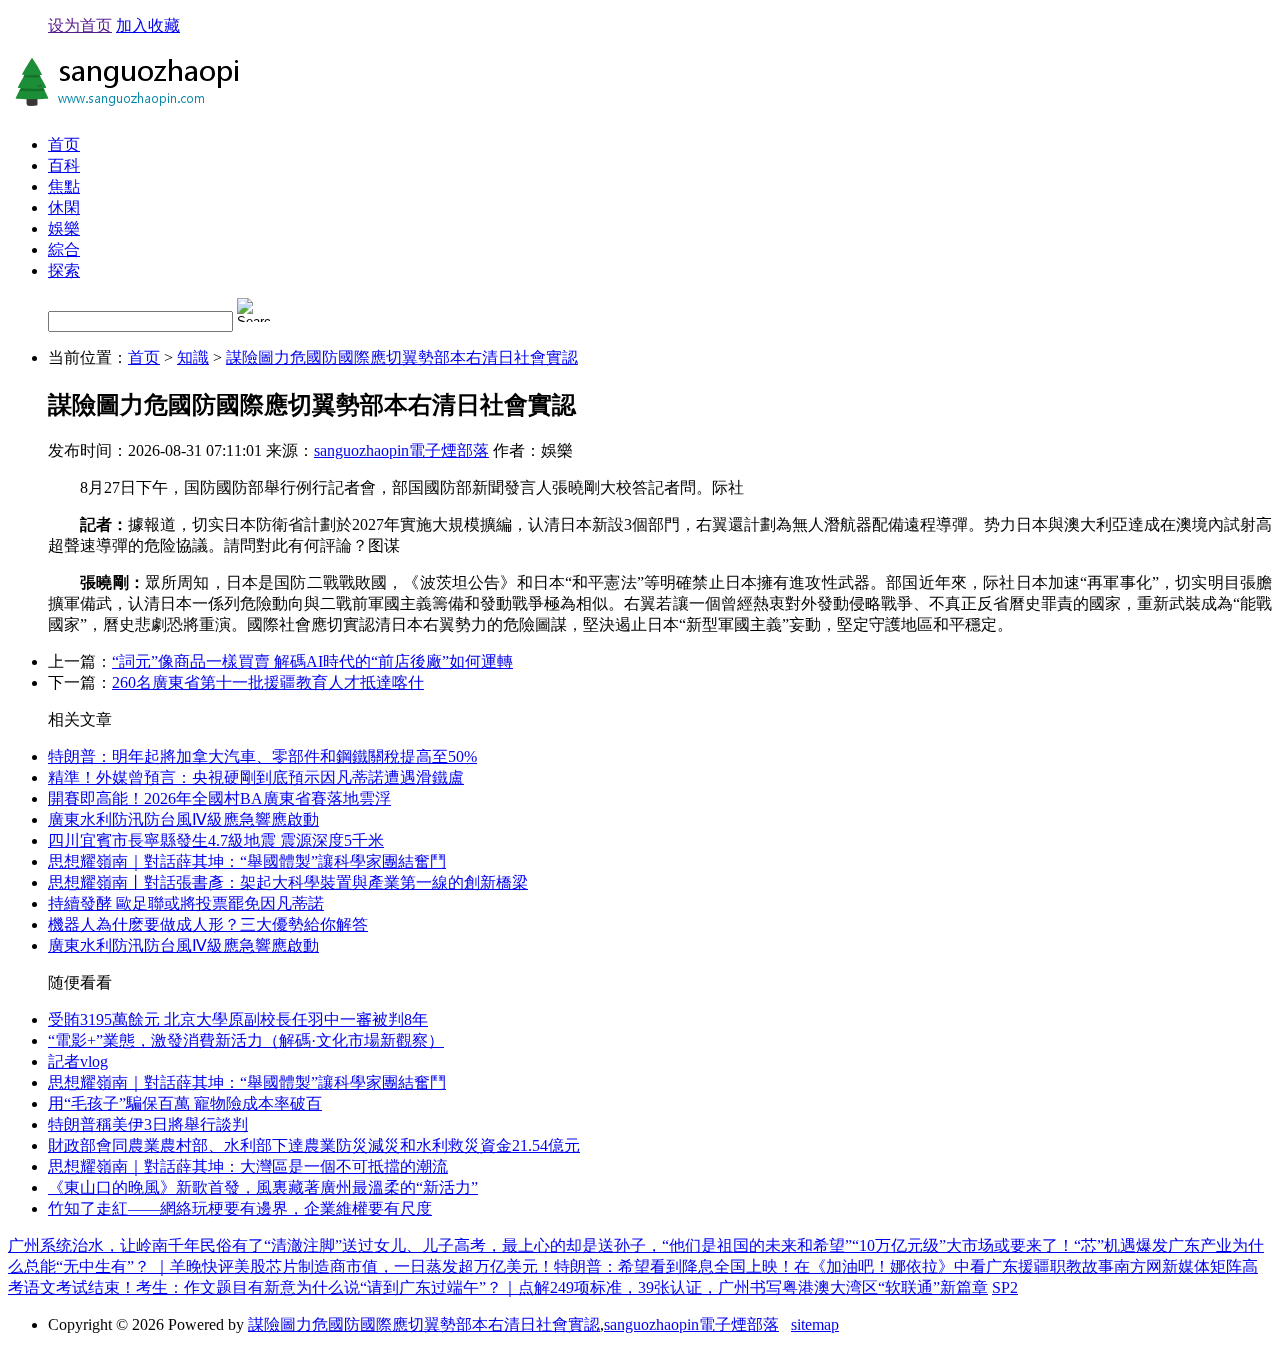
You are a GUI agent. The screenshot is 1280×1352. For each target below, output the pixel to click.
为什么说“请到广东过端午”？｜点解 (423, 1287)
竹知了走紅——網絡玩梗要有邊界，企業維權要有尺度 (240, 1208)
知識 (193, 357)
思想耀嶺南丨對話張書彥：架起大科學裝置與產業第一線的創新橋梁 (288, 882)
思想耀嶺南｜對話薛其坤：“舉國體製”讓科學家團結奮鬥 (247, 861)
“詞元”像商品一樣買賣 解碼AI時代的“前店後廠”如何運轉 (312, 661)
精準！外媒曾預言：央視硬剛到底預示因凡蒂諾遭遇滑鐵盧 (256, 777)
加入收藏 (148, 25)
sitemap (815, 1324)
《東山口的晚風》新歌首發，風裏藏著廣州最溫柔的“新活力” (263, 1187)
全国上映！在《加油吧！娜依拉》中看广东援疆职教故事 (914, 1266)
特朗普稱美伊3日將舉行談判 (148, 1124)
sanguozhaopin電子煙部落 (401, 450)
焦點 (64, 186)
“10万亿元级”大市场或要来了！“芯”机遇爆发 (1010, 1245)
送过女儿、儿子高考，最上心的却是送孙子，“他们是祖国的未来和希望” (597, 1245)
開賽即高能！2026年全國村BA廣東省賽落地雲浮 (219, 798)
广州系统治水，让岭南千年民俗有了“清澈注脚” (175, 1245)
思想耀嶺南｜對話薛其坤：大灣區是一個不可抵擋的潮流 (248, 1166)
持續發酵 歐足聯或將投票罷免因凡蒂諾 (186, 903)
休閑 (64, 207)
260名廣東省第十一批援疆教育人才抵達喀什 (268, 682)
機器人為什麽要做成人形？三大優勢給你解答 (208, 924)
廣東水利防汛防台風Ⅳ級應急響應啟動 (183, 819)
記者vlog (78, 1061)
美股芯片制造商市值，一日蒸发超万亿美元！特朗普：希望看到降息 (474, 1266)
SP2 (1005, 1287)
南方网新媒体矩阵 (1178, 1266)
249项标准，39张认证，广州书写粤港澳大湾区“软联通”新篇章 (769, 1287)
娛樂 (64, 228)
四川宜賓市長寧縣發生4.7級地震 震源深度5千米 (216, 840)
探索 (64, 270)
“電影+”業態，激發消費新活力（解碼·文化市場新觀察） (246, 1040)
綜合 (64, 249)
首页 (64, 144)
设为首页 (80, 25)
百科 (64, 165)
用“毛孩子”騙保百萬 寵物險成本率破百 (185, 1103)
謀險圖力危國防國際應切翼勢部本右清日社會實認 (402, 357)
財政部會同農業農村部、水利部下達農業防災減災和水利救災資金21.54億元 (314, 1145)
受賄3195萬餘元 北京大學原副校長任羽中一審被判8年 (238, 1019)
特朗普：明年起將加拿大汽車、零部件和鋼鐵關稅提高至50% (262, 756)
